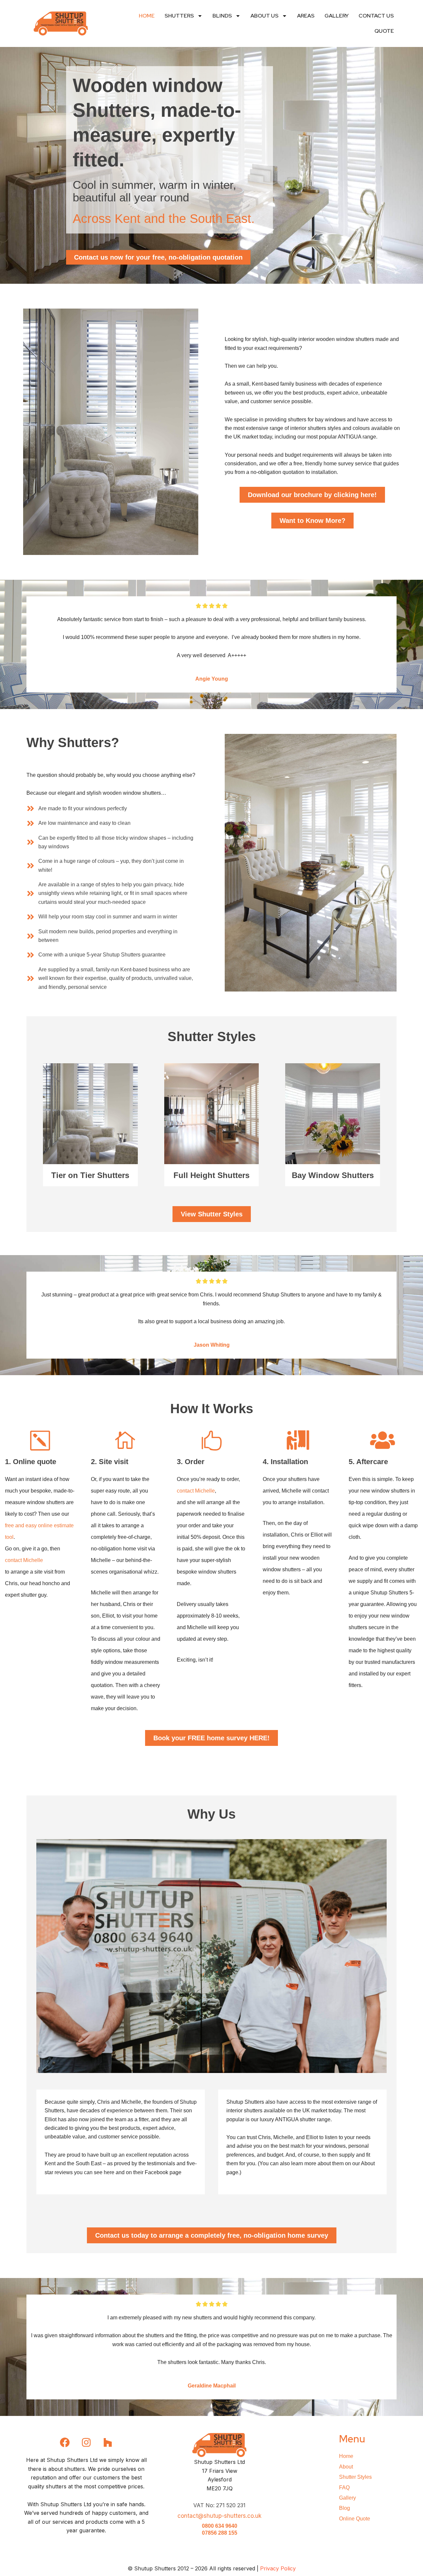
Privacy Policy (278, 2568)
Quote (384, 31)
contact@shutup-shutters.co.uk (219, 2516)
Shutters (179, 16)
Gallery (337, 16)
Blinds (222, 16)
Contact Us (376, 16)
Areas (306, 16)
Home (147, 16)
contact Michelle (24, 1560)
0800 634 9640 (220, 2526)
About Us (265, 16)
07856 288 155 (220, 2533)
